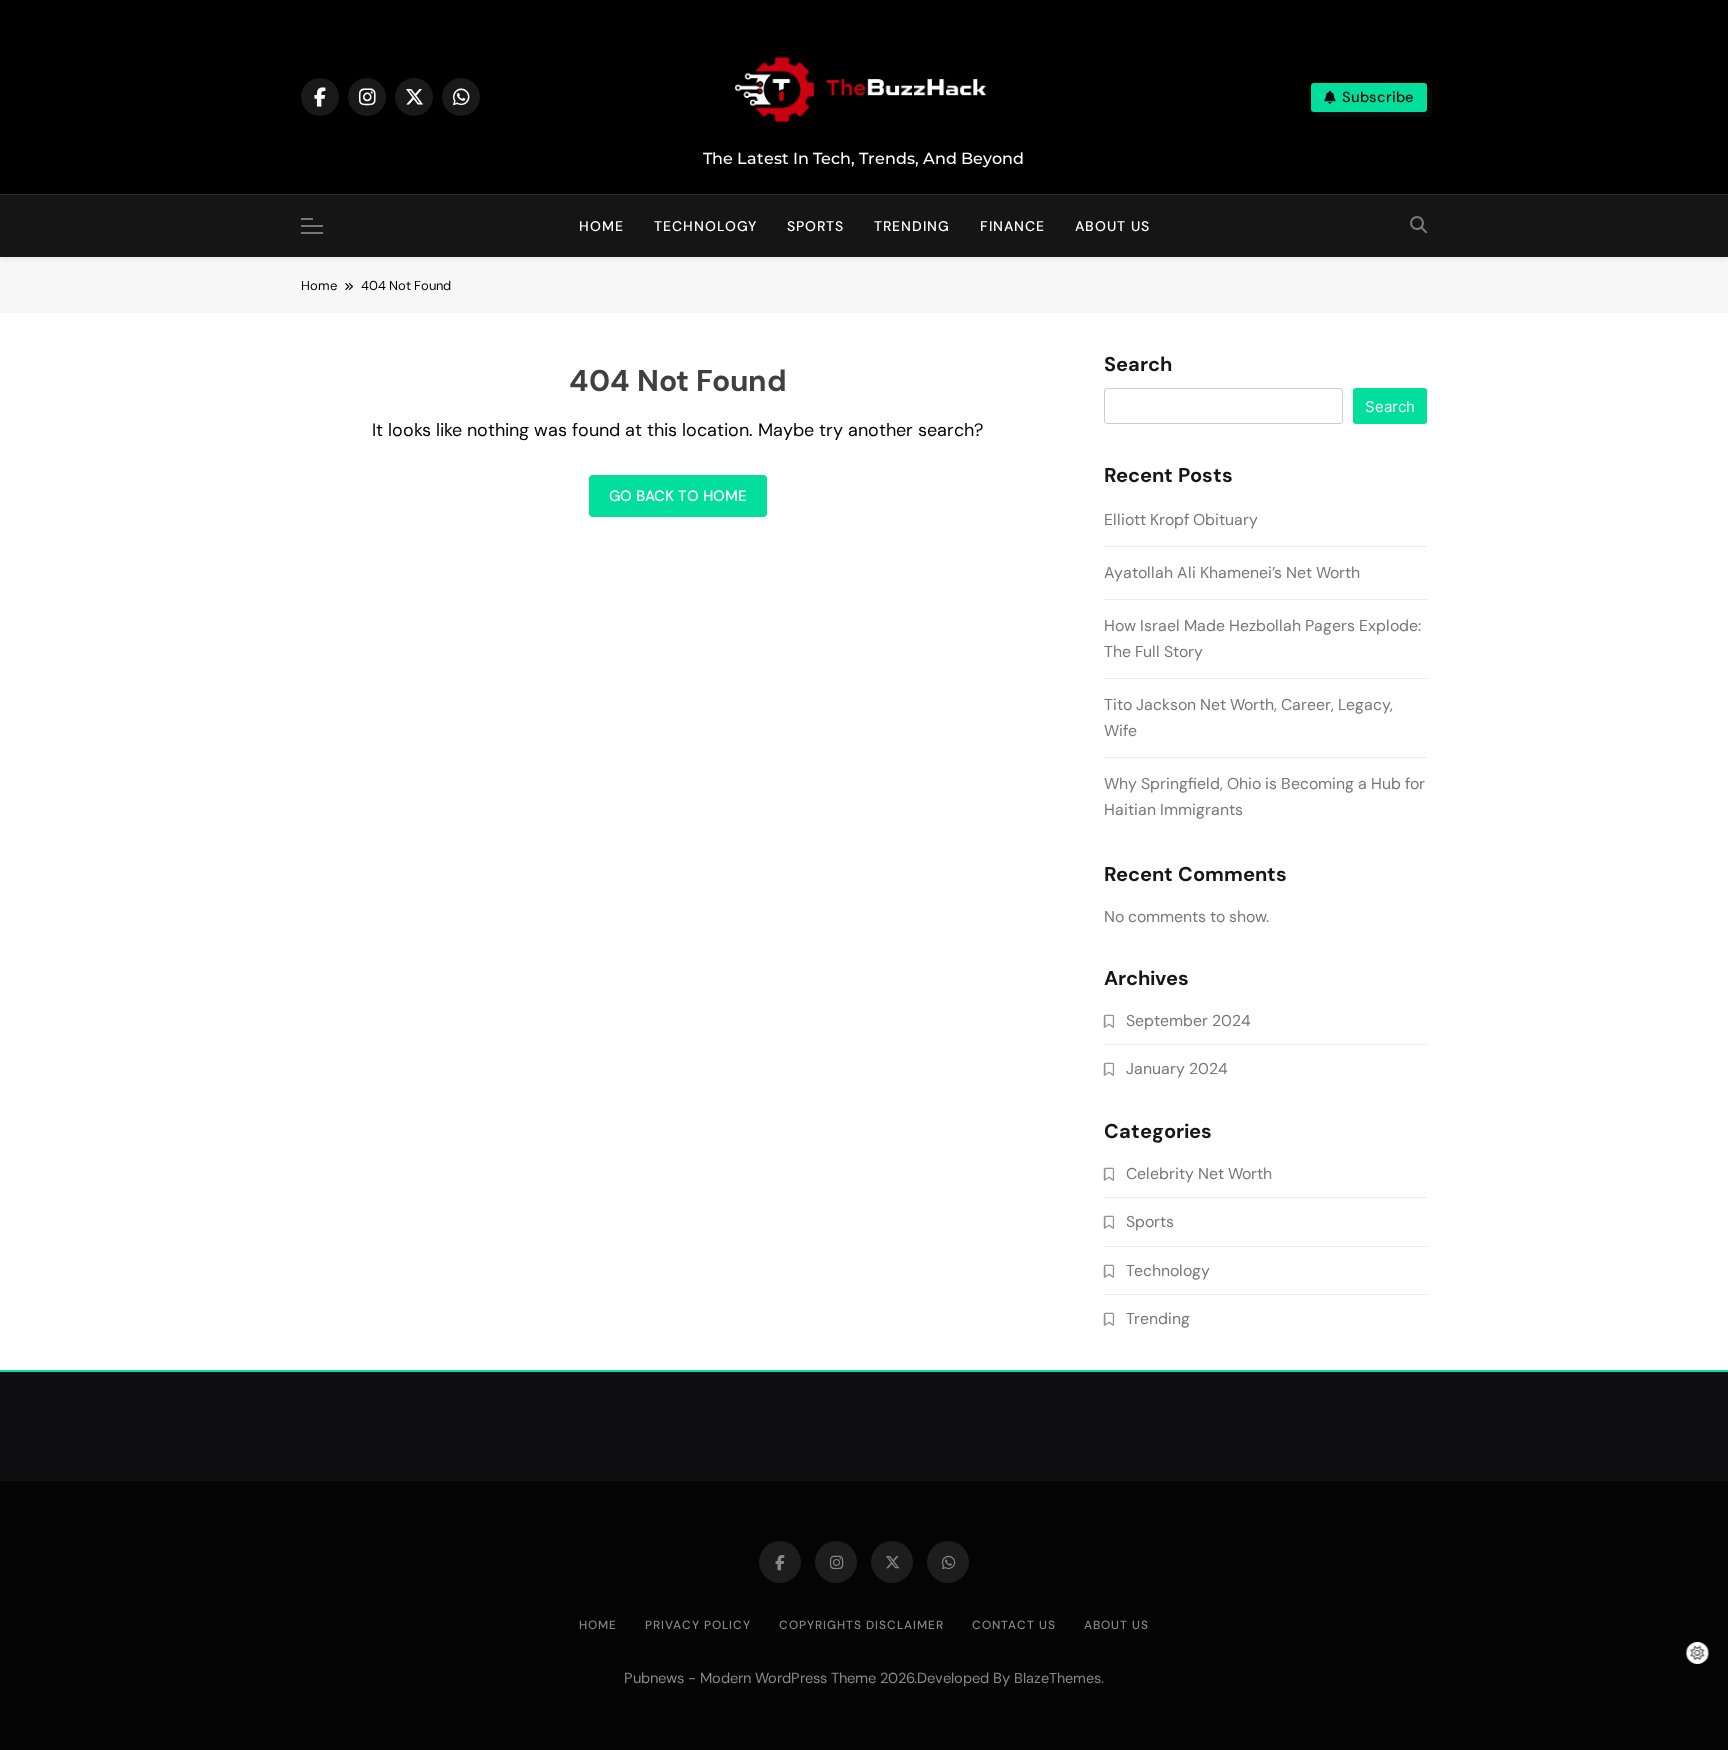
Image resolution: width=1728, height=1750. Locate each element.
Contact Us (1014, 1625)
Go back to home (678, 496)
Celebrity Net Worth (1199, 1173)
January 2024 (1177, 1068)
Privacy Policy (698, 1625)
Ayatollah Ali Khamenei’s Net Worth (1232, 572)
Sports (815, 226)
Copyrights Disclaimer (861, 1625)
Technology (705, 226)
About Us (1112, 226)
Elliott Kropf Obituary (1181, 519)
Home (601, 226)
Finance (1012, 226)
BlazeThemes (1057, 1678)
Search (1138, 365)
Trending (912, 226)
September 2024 (1188, 1020)
